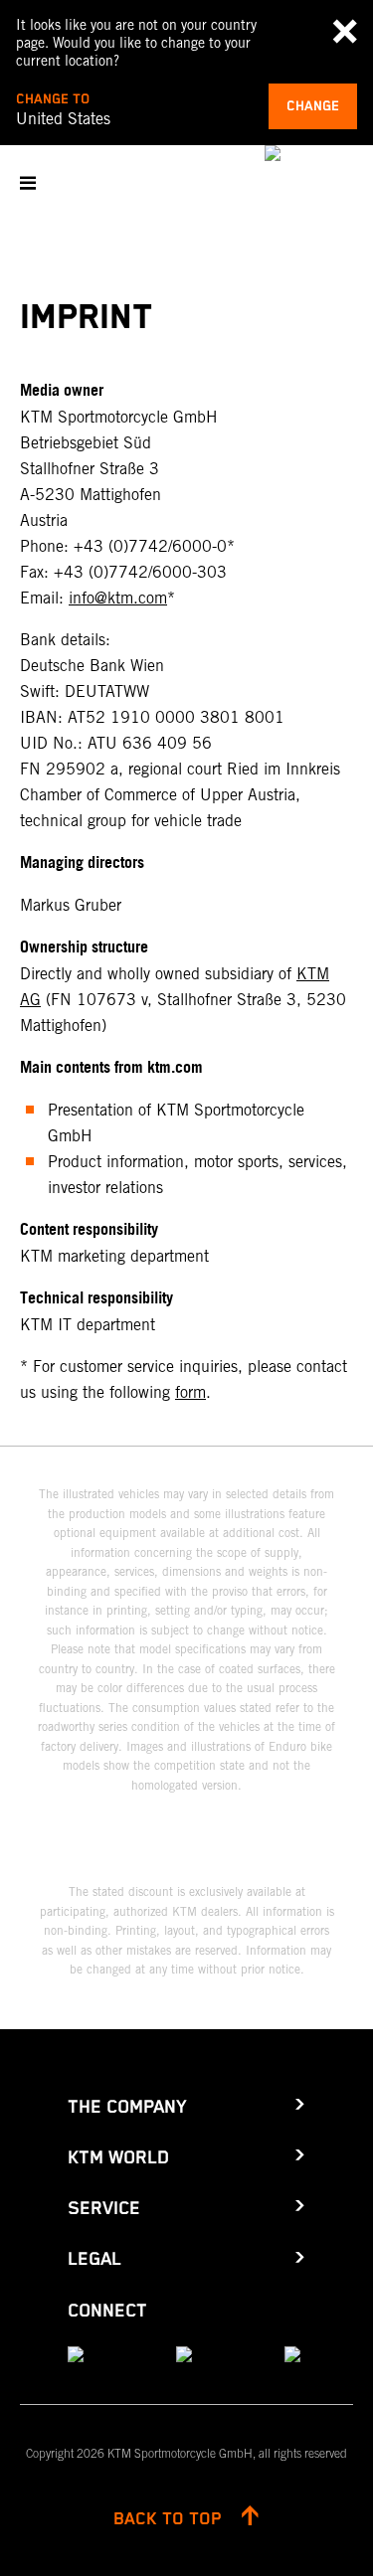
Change (313, 106)
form (190, 1392)
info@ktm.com (118, 598)
